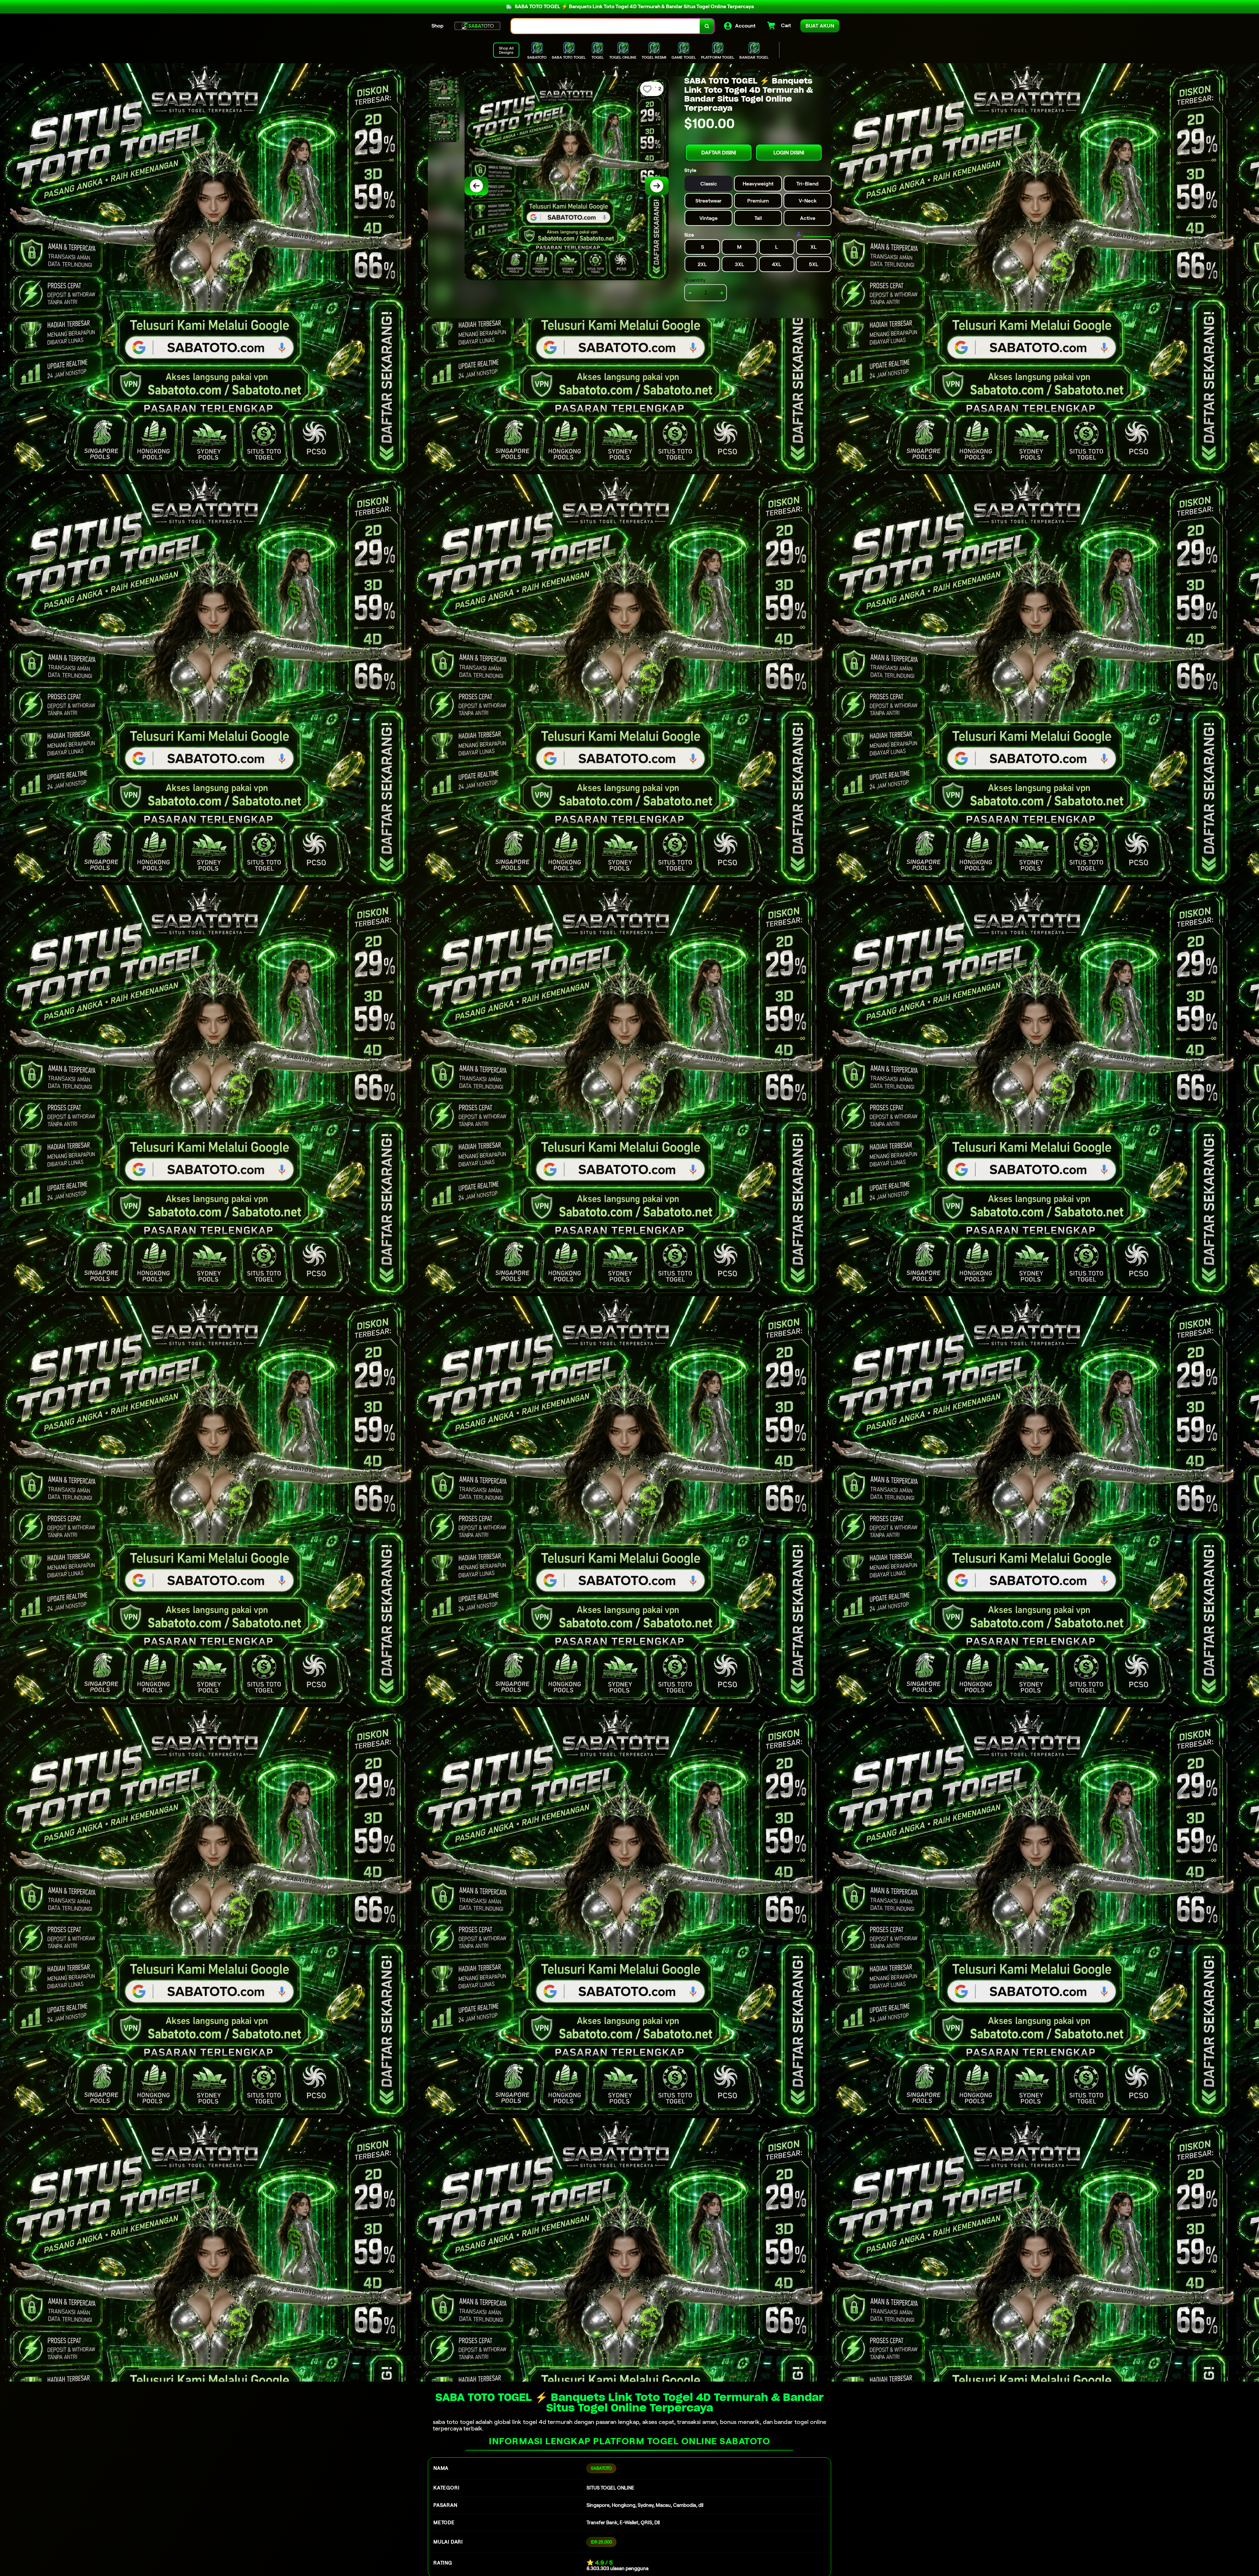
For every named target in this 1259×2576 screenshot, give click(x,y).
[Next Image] (657, 186)
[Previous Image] (476, 186)
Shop (438, 26)
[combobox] (606, 26)
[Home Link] (477, 26)
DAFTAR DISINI (719, 153)
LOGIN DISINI (789, 153)
